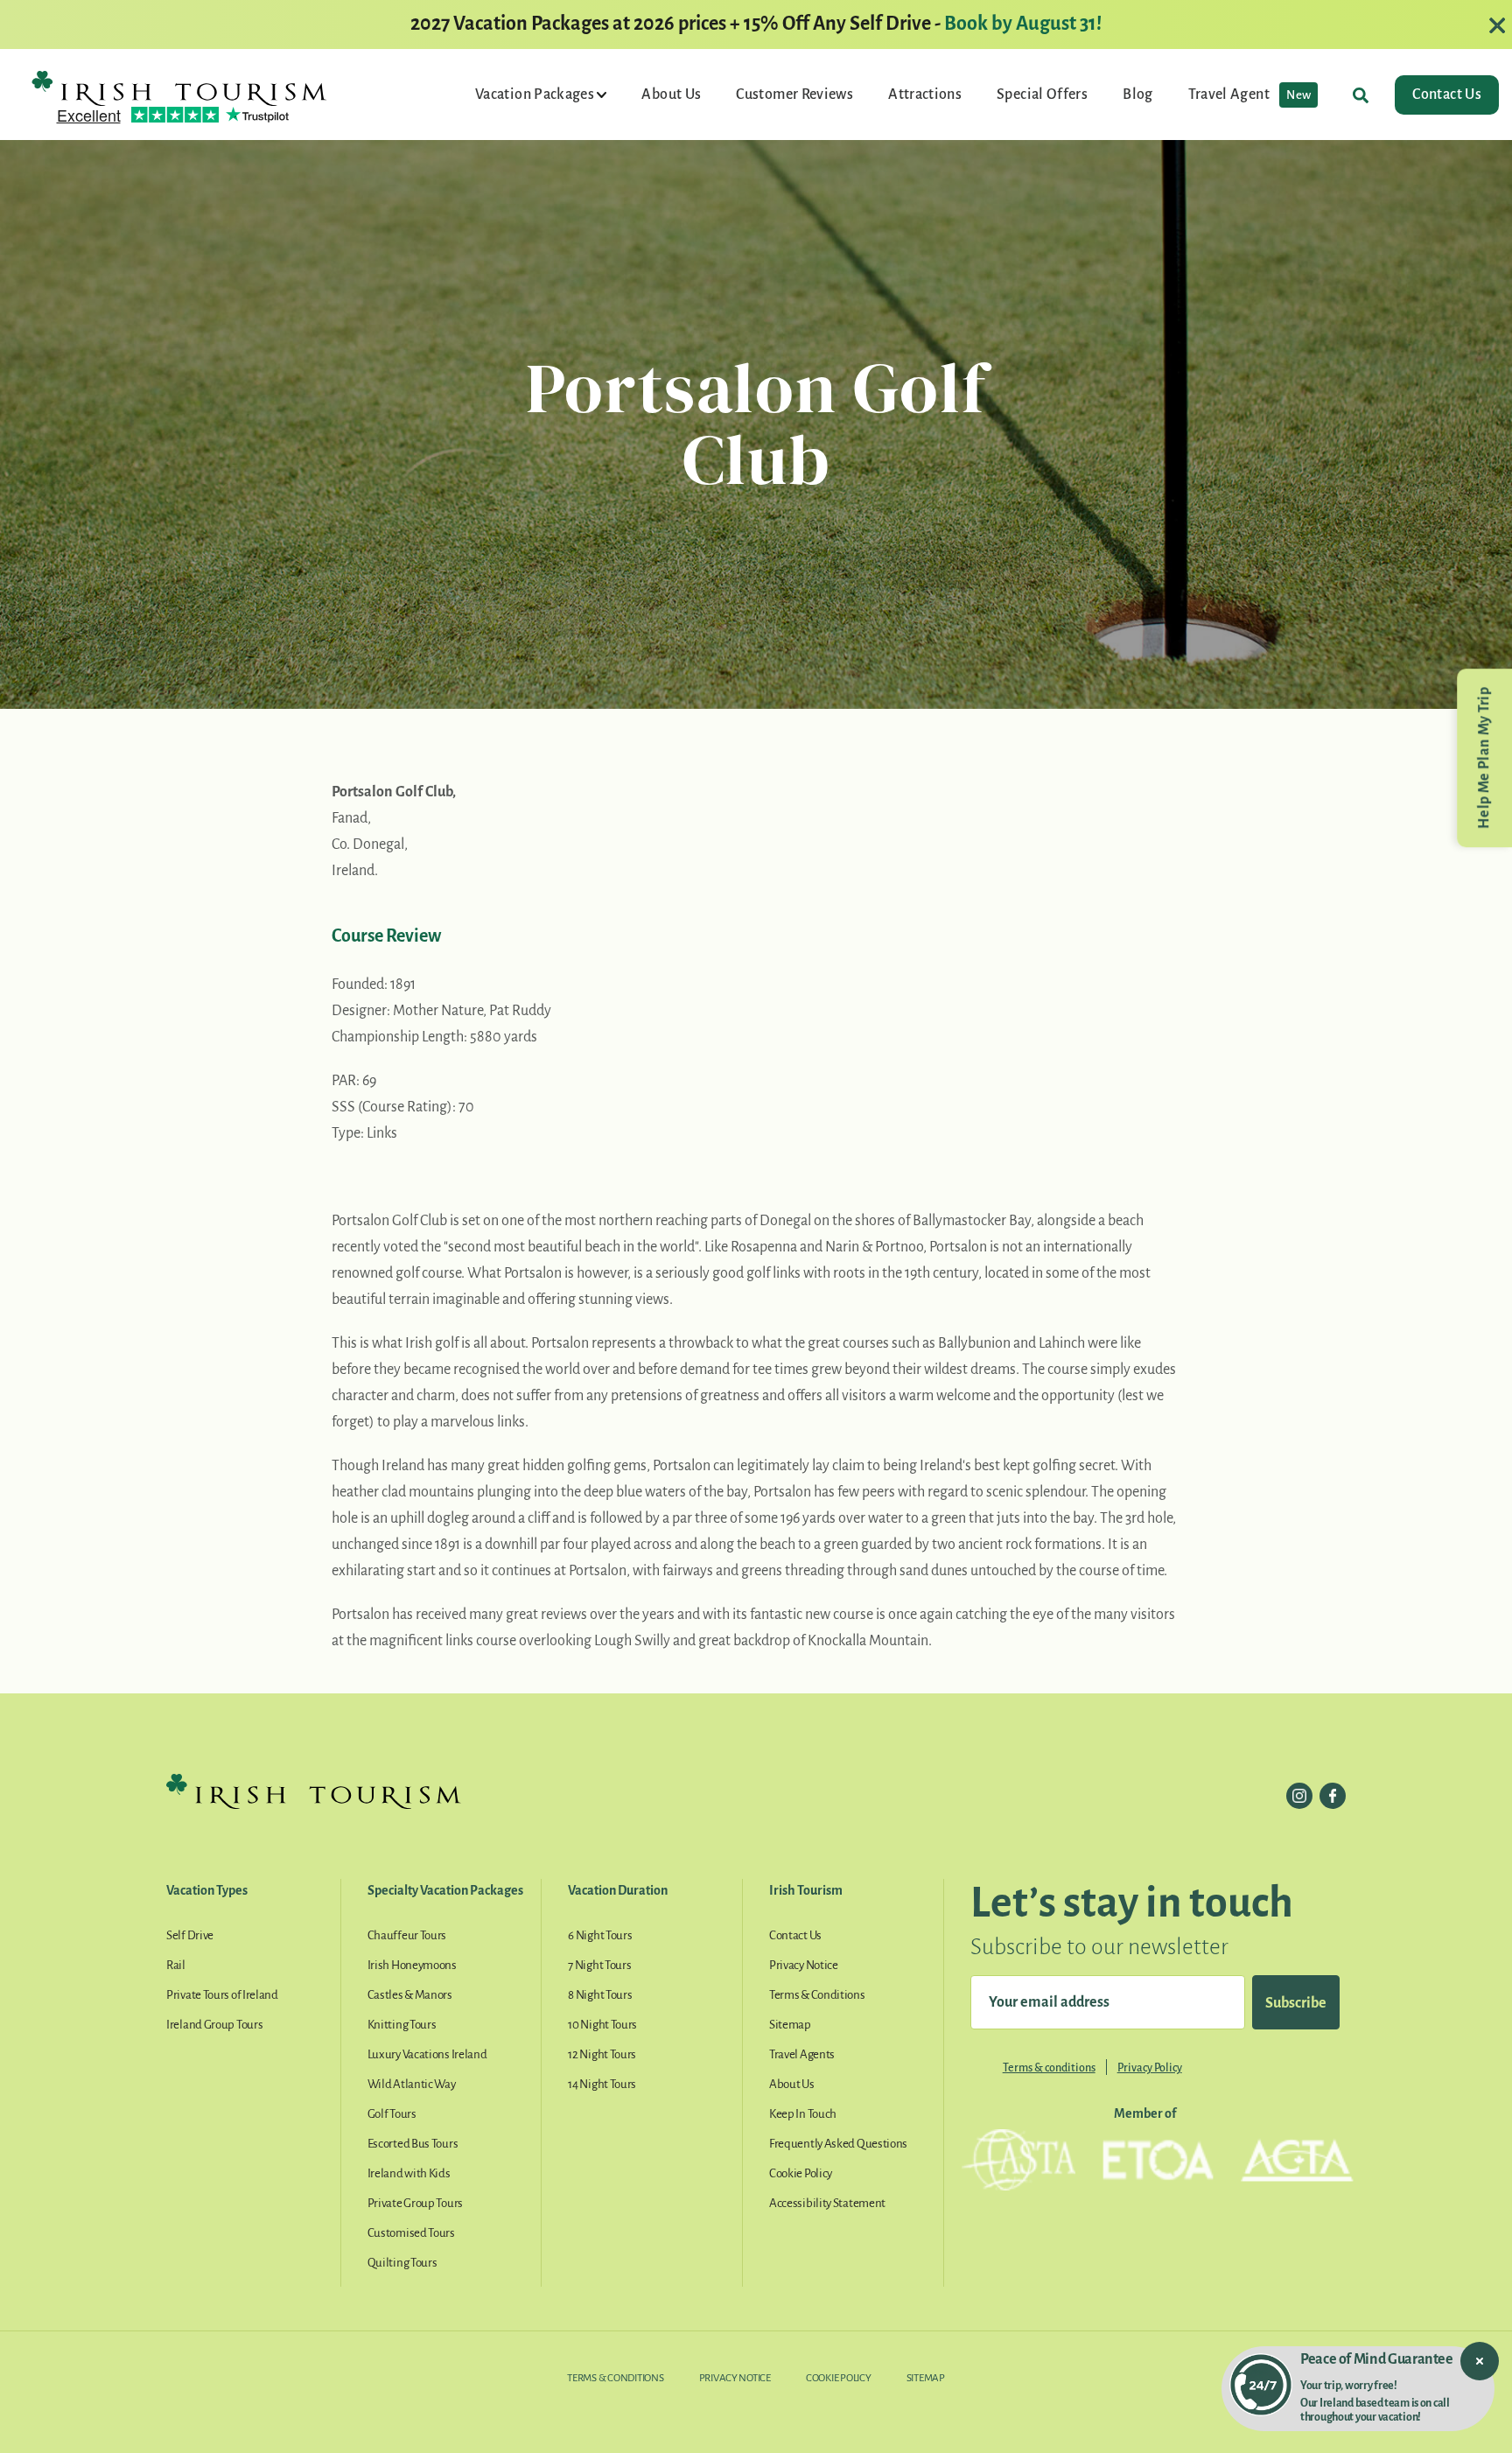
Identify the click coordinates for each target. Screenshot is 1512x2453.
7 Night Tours (599, 1965)
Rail (176, 1965)
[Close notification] (1480, 2361)
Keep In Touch (803, 2114)
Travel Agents (802, 2054)
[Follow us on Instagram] (1299, 1796)
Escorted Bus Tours (413, 2144)
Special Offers (1042, 95)
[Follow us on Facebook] (1333, 1796)
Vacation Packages (536, 95)
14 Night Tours (602, 2084)
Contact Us (1447, 95)
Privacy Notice (804, 1965)
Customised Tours (411, 2233)
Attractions (925, 95)
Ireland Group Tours (214, 2025)
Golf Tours (392, 2114)
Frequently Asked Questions (838, 2144)
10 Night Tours (602, 2025)
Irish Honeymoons (412, 1965)
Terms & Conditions (817, 1995)
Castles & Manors (410, 1995)
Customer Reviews (794, 95)
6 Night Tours (600, 1935)
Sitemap (790, 2025)
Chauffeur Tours (407, 1935)
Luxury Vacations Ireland (427, 2054)
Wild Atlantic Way (412, 2084)
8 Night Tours (600, 1995)
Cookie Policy (801, 2173)
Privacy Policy (1150, 2068)
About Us (671, 95)
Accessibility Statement (827, 2203)
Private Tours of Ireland (222, 1995)
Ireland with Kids (409, 2173)
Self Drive (190, 1935)
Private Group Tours (415, 2203)
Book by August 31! (1023, 24)
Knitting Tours (402, 2025)
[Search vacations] (1361, 95)
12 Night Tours (602, 2054)
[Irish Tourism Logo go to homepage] (179, 88)
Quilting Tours (402, 2263)
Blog (1137, 95)
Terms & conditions (1049, 2068)
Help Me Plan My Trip (1484, 758)
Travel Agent (1250, 95)
